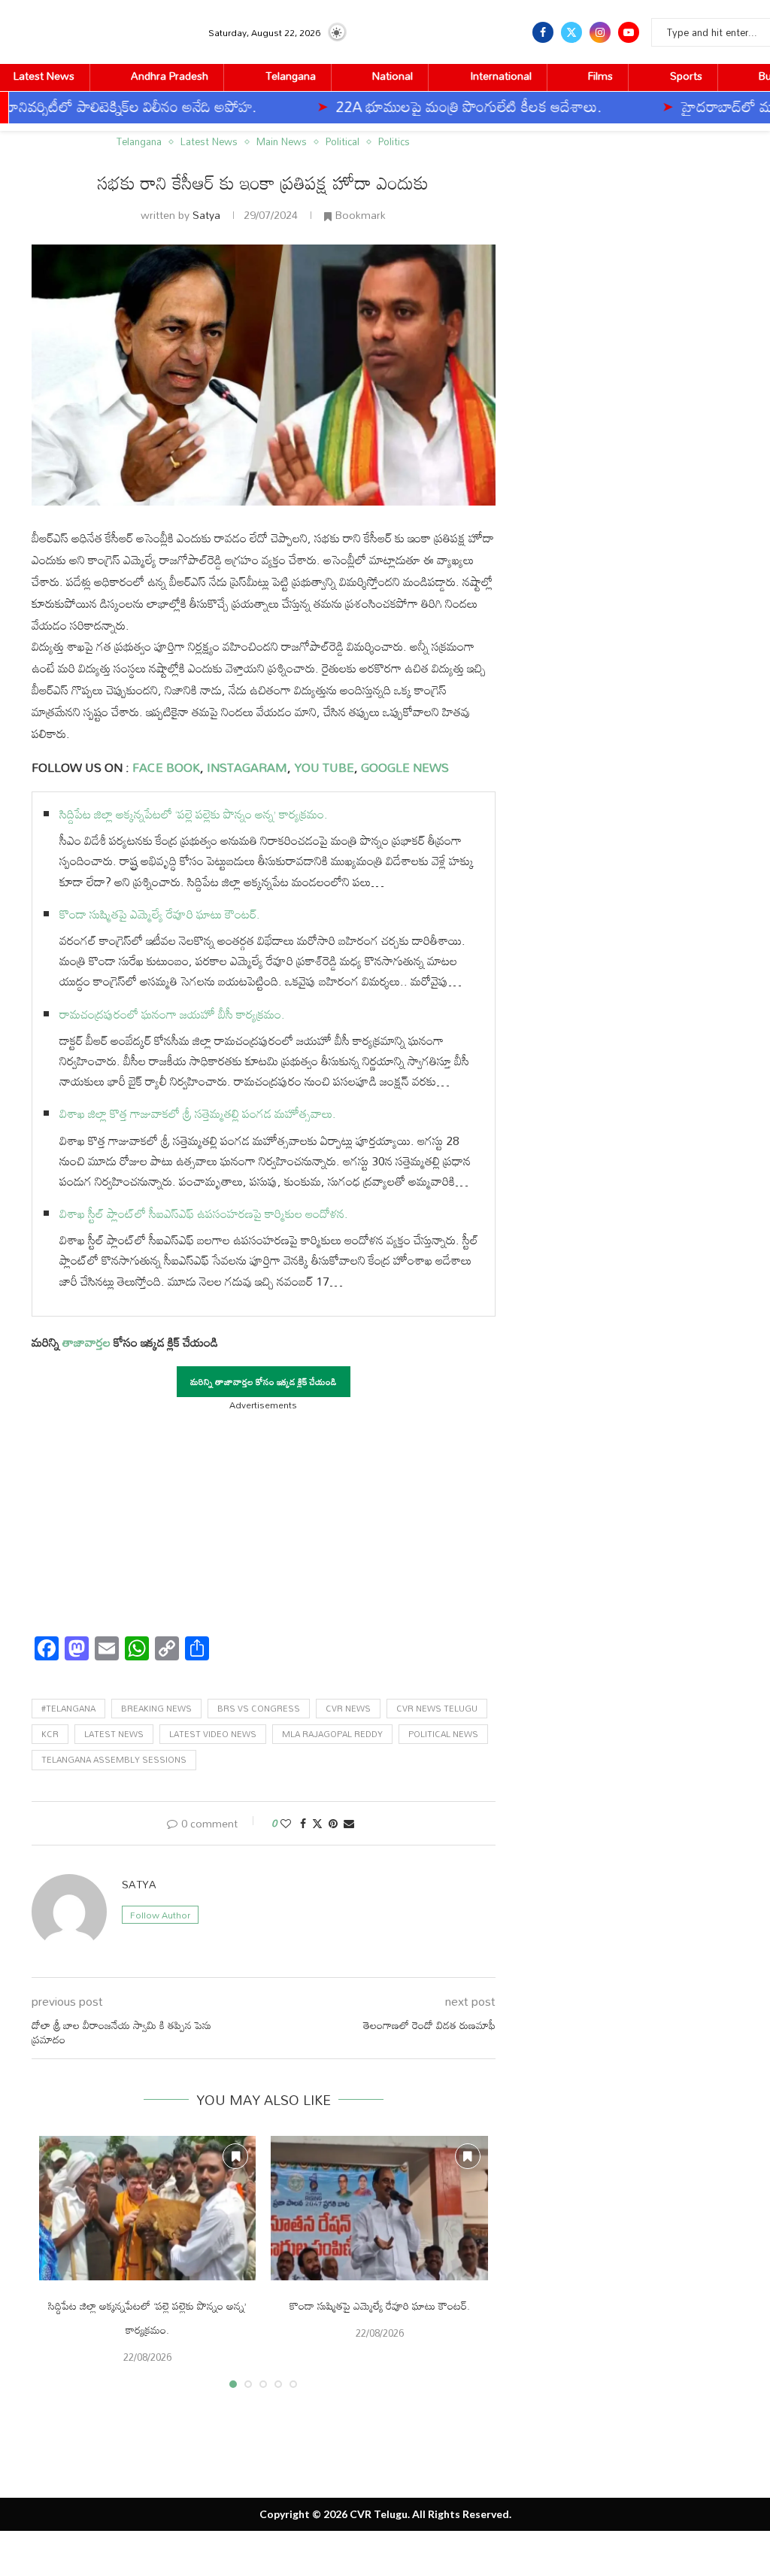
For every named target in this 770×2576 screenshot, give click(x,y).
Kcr (50, 1734)
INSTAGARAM (247, 767)
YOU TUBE (324, 767)
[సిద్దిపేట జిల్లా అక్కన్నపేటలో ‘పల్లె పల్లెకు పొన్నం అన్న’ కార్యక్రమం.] (147, 2208)
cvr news (348, 1709)
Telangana (291, 76)
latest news (114, 1734)
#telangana (68, 1709)
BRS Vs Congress (259, 1709)
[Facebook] (543, 32)
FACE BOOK (165, 767)
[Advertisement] (264, 1519)
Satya (206, 215)
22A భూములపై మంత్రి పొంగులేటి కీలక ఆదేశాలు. (399, 106)
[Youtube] (629, 32)
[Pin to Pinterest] (333, 1823)
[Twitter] (571, 32)
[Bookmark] (235, 2156)
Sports (686, 76)
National (393, 76)
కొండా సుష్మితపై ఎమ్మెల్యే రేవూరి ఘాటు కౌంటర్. (160, 914)
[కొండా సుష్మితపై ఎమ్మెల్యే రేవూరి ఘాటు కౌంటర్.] (379, 2208)
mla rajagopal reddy (332, 1734)
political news (443, 1734)
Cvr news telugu (437, 1709)
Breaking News (156, 1709)
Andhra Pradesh (170, 76)
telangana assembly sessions (114, 1760)
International (501, 76)
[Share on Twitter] (317, 1823)
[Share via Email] (349, 1823)
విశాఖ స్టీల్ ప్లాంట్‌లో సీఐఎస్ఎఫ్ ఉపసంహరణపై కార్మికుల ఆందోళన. (204, 1214)
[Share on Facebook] (303, 1823)
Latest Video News (213, 1734)
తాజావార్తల (86, 1342)
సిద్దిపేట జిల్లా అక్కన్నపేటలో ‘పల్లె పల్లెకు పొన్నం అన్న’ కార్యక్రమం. (194, 814)
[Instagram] (600, 32)
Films (600, 76)
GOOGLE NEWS (403, 767)
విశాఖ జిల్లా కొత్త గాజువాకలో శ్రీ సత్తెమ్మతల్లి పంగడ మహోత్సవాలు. (198, 1113)
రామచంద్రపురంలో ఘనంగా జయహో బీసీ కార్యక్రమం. (172, 1014)
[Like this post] (286, 1823)
